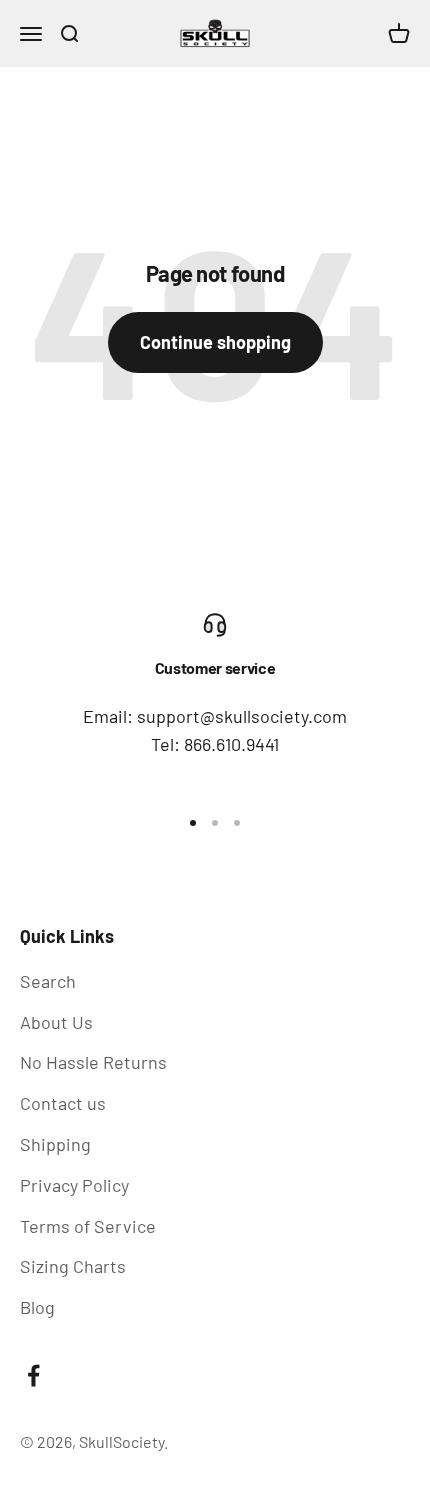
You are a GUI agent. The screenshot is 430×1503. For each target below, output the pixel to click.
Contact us (63, 1103)
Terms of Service (88, 1226)
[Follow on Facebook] (33, 1375)
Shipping (55, 1144)
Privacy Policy (74, 1185)
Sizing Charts (73, 1266)
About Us (56, 1022)
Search (48, 981)
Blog (37, 1307)
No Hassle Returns (93, 1062)
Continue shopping (215, 342)
